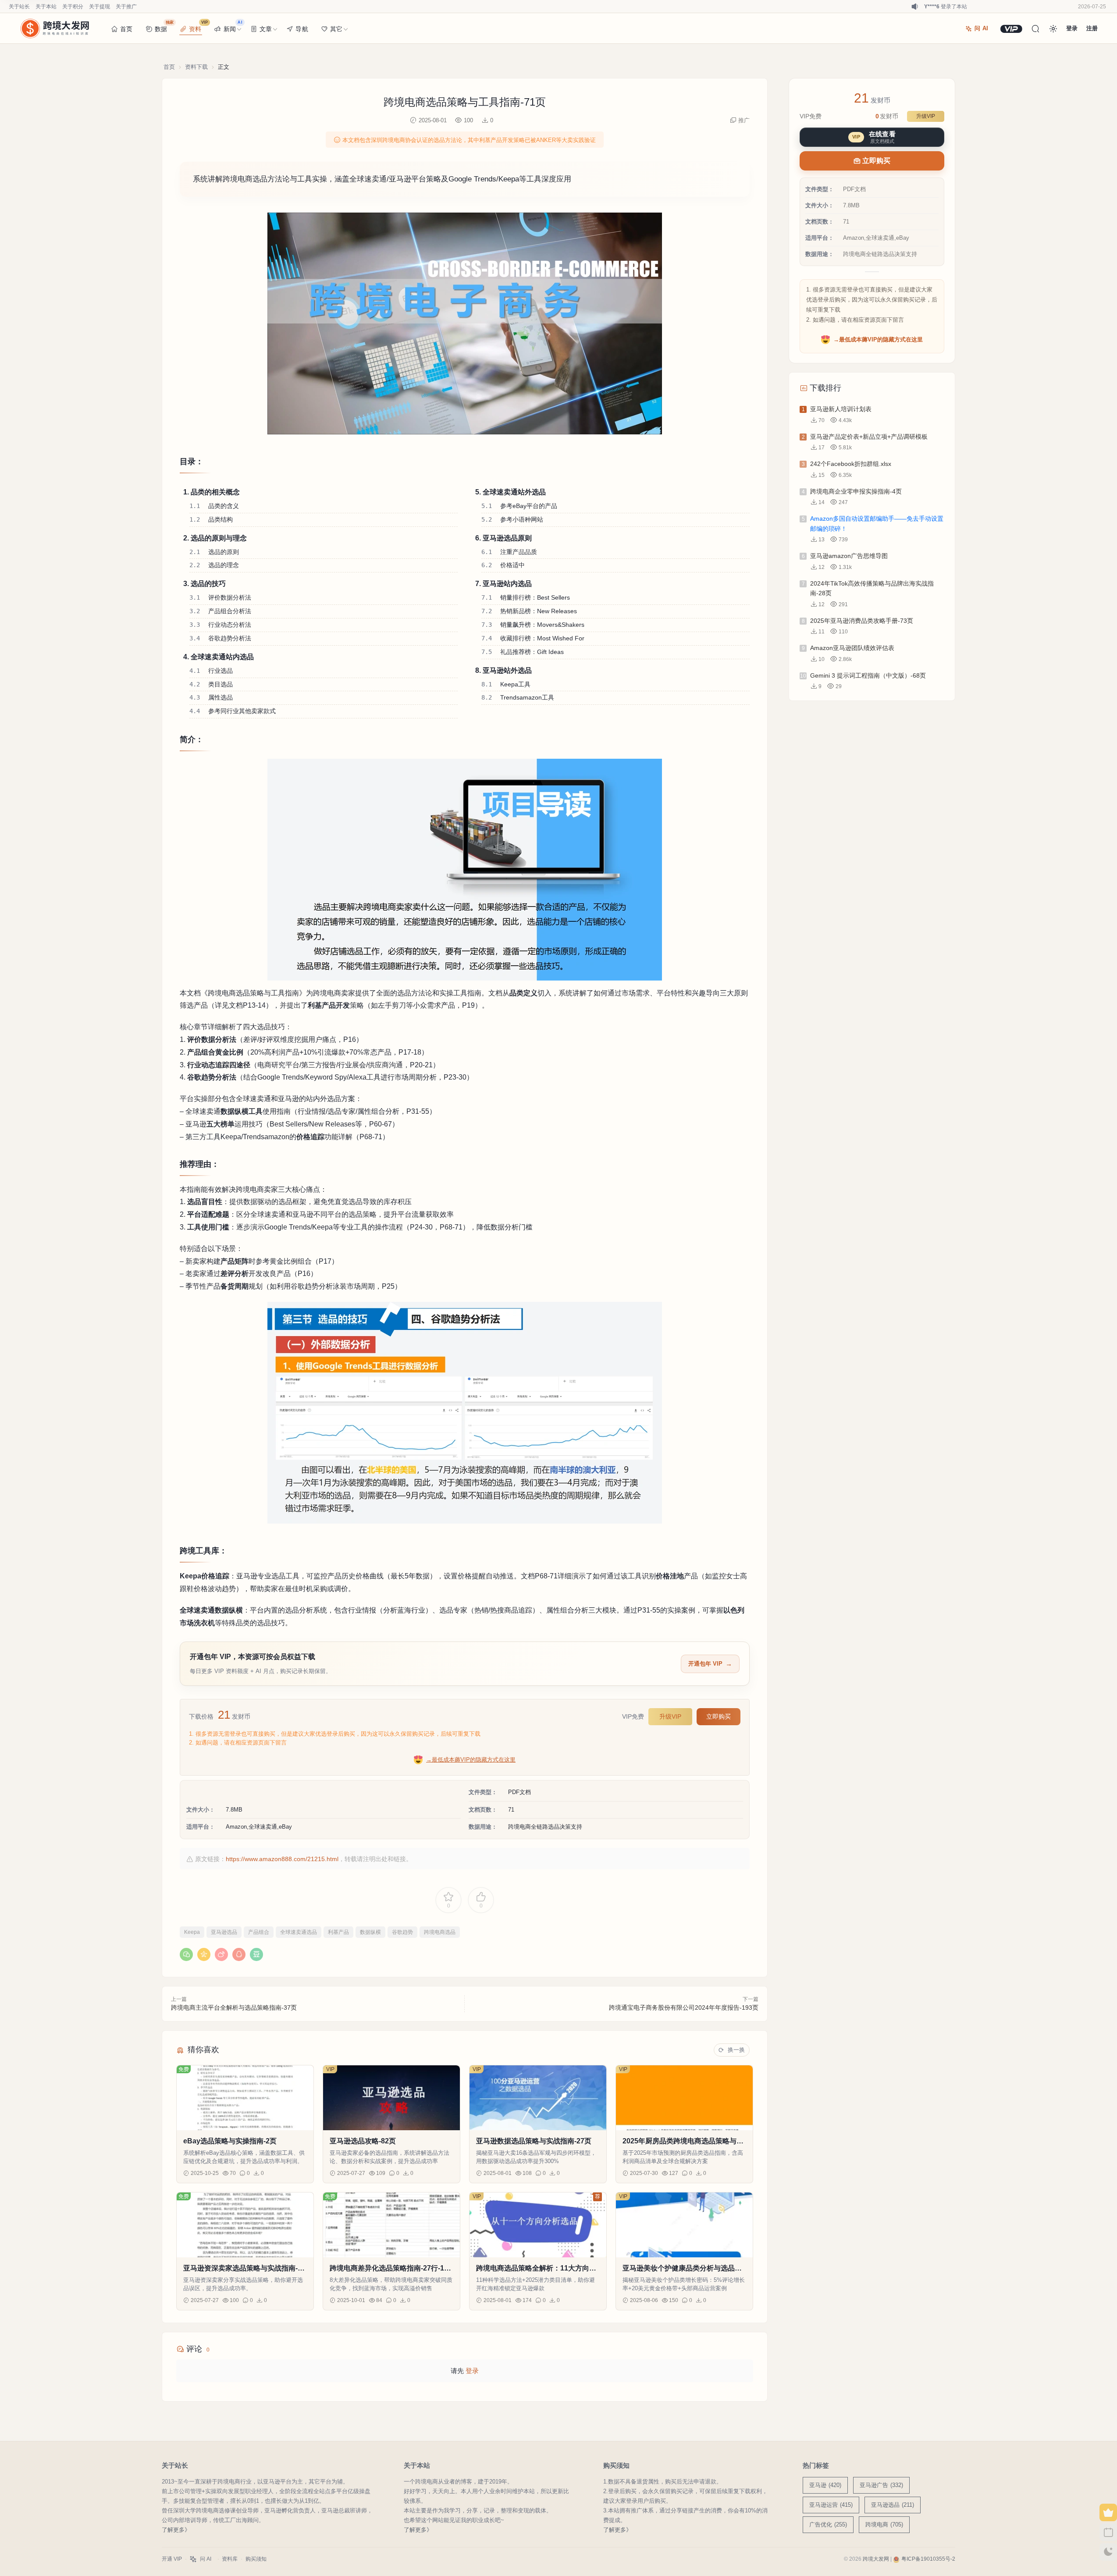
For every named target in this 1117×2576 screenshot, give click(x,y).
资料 (198, 26)
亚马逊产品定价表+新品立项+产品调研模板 (869, 437)
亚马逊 (825, 2485)
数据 (164, 26)
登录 (472, 2371)
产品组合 (259, 1932)
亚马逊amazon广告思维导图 (849, 556)
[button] (465, 323)
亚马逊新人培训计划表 (841, 409)
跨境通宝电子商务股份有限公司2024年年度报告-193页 (684, 2008)
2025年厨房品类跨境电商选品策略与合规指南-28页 (683, 2141)
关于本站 (46, 7)
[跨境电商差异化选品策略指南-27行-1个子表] (391, 2225)
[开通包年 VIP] (1011, 29)
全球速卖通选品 (299, 1932)
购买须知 (256, 2559)
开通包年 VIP (705, 1664)
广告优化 (828, 2524)
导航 (302, 29)
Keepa (192, 1932)
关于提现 (100, 7)
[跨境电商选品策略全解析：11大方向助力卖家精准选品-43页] (538, 2225)
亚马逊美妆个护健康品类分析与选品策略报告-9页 (682, 2269)
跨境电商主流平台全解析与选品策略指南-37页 (234, 2008)
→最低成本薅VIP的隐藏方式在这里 (471, 1760)
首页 (126, 29)
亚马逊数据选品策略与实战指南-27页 (534, 2141)
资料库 (230, 2559)
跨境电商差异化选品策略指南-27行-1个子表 (390, 2269)
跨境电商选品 (440, 1932)
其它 (336, 29)
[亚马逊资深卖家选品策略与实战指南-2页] (245, 2225)
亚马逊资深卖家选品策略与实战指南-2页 (242, 2269)
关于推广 (126, 7)
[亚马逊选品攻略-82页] (391, 2098)
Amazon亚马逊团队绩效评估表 (852, 648)
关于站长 (19, 7)
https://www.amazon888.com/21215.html (282, 1859)
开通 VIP (172, 2559)
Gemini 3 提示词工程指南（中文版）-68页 (868, 675)
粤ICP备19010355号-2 (928, 2559)
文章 (266, 29)
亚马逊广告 (881, 2485)
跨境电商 (884, 2524)
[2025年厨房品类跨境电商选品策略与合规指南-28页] (684, 2098)
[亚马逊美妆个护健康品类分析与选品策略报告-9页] (684, 2225)
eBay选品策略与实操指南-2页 (230, 2141)
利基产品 (338, 1932)
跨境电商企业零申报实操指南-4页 (856, 491)
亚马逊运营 (831, 2505)
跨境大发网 (876, 2559)
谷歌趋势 (402, 1932)
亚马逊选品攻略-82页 (363, 2141)
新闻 (233, 26)
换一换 (736, 2050)
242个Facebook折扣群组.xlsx (851, 464)
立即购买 (719, 1716)
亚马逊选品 (224, 1932)
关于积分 (73, 7)
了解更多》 (176, 2530)
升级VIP (670, 1716)
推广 (744, 120)
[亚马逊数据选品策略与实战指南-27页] (538, 2098)
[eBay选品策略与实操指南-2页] (245, 2098)
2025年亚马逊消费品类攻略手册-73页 (862, 621)
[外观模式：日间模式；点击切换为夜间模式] (1053, 28)
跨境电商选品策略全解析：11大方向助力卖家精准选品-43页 (536, 2269)
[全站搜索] (1035, 28)
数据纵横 (370, 1932)
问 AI (981, 28)
